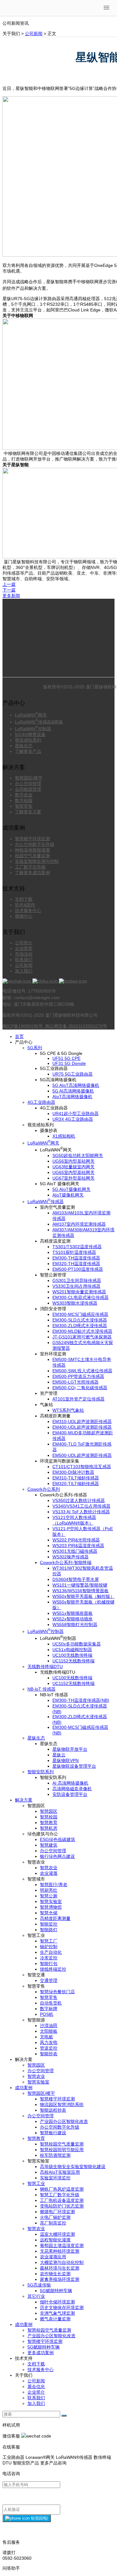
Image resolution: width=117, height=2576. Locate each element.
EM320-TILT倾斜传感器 (76, 1484)
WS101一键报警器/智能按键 (80, 1585)
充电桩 (46, 2037)
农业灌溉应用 (53, 2257)
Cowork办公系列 (44, 1489)
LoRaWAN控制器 (33, 729)
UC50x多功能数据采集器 (77, 1644)
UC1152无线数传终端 (73, 1661)
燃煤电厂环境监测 (57, 2212)
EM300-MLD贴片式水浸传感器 (82, 1331)
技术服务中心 (28, 910)
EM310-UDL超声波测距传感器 (82, 1421)
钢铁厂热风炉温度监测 (62, 2189)
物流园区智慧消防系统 (62, 2104)
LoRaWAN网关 (31, 715)
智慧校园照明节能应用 (62, 2150)
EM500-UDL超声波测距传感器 (82, 1455)
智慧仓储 (49, 1913)
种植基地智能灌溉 (32, 850)
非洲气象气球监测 (57, 2313)
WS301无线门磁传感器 (75, 1551)
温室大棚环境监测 (57, 2234)
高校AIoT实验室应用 (60, 2172)
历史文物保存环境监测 (62, 2307)
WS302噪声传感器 (71, 1557)
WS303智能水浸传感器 (75, 1303)
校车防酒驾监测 (55, 2155)
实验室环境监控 (55, 2178)
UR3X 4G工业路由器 (73, 1119)
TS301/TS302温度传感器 (77, 1247)
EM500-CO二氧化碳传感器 (80, 1388)
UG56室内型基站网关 (73, 1161)
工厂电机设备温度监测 (62, 2200)
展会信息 (36, 2386)
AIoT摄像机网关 (68, 1195)
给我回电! (39, 2518)
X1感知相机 (64, 1136)
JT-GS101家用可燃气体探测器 (82, 1337)
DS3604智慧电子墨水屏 (76, 1579)
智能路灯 (49, 1930)
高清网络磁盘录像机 (72, 1789)
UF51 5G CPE (66, 1058)
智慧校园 (49, 1817)
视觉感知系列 (28, 740)
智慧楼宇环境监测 (32, 839)
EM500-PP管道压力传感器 (78, 1376)
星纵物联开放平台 (70, 1749)
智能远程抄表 (53, 2110)
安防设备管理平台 (70, 1794)
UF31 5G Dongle (69, 1063)
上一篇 (9, 584)
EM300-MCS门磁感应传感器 (80, 1314)
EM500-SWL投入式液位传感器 (82, 1371)
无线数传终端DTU (45, 1666)
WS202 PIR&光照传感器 (76, 1540)
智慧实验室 (51, 1901)
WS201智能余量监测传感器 (79, 1292)
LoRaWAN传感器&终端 (39, 722)
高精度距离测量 (55, 1918)
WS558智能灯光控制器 (75, 1624)
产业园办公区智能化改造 (64, 2121)
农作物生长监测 (55, 2274)
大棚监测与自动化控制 (62, 2262)
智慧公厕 (49, 1896)
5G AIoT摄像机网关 (71, 1189)
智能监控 (49, 1924)
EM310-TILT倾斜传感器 (76, 1478)
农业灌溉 (49, 1873)
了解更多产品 (28, 751)
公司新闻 (34, 34)
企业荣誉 (24, 948)
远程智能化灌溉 (55, 2240)
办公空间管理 (28, 784)
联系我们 (24, 960)
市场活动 (24, 954)
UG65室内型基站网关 (73, 1172)
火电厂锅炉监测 (55, 2217)
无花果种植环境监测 (60, 2251)
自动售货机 (51, 2003)
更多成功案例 (41, 2353)
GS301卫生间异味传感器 (77, 1280)
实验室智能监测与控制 (37, 861)
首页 (19, 1036)
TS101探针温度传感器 (74, 1252)
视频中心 (24, 916)
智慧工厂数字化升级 (60, 2195)
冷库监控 (49, 1958)
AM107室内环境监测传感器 (79, 1224)
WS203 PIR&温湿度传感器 (78, 1546)
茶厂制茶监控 (53, 2223)
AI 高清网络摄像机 (70, 1783)
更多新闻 (11, 596)
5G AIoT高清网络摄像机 (76, 1085)
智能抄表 (49, 2054)
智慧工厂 (49, 1941)
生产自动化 (51, 1952)
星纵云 (59, 1755)
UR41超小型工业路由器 (76, 1113)
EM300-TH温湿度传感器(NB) (81, 1700)
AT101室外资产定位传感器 (78, 1399)
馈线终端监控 (53, 1969)
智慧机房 (49, 1828)
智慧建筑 (49, 1845)
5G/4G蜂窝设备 (30, 734)
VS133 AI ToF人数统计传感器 (81, 1512)
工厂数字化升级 (30, 867)
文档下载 (24, 899)
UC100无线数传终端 (72, 1655)
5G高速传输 (39, 2285)
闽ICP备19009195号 (23, 1026)
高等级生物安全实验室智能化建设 (73, 2167)
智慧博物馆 (51, 1907)
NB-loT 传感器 (41, 1689)
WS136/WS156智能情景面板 (80, 1591)
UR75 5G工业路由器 (73, 1074)
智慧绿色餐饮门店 (57, 1992)
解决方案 (24, 1800)
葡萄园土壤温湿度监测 (62, 2245)
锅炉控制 (49, 1947)
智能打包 (49, 1963)
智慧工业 (36, 2183)
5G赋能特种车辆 (56, 2291)
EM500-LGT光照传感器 (76, 1382)
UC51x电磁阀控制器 (72, 1650)
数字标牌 (49, 2009)
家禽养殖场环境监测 (60, 2279)
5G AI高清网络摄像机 (73, 1091)
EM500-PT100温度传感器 (78, 1269)
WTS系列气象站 (68, 1410)
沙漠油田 (49, 2026)
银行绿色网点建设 (57, 1856)
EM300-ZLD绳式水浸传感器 (80, 1326)
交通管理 (49, 1980)
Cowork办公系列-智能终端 (66, 1562)
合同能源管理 (28, 789)
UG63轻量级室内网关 (73, 1167)
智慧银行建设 (53, 2133)
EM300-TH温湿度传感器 (76, 1258)
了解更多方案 (28, 812)
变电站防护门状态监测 (62, 2206)
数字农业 (24, 795)
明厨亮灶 (49, 1890)
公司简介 (24, 943)
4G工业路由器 (41, 1102)
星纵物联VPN (66, 1760)
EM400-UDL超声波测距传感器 (82, 1427)
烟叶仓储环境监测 (57, 2302)
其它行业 (36, 2296)
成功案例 (24, 2088)
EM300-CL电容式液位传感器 (80, 1297)
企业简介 (36, 2392)
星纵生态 (24, 746)
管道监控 (49, 2048)
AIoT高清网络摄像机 (72, 1097)
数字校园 (24, 800)
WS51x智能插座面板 (73, 1613)
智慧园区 (49, 1811)
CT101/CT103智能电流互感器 (82, 1467)
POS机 (47, 2014)
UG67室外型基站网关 (73, 1178)
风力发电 (49, 2042)
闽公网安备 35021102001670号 (76, 1026)
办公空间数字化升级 (35, 844)
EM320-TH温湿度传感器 (76, 1264)
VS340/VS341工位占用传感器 (81, 1506)
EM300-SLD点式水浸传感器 (80, 1320)
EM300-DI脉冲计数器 (73, 1472)
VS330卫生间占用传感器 (76, 1286)
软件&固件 (25, 905)
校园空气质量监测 (32, 856)
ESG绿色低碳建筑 (58, 1839)
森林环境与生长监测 (60, 2268)
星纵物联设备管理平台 (74, 1766)
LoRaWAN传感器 (46, 1202)
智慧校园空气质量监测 (62, 2144)
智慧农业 (49, 1868)
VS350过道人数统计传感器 (79, 1500)
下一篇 (9, 590)
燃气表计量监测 (55, 2319)
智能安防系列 (41, 1772)
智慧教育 (49, 1822)
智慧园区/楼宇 (29, 778)
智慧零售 (24, 806)
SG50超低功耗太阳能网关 (78, 1155)
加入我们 (24, 971)
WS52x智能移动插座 (73, 1619)
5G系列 (35, 1048)
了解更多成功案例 (32, 873)
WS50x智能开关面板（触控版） (83, 1596)
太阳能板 (49, 2031)
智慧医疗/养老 (54, 1885)
